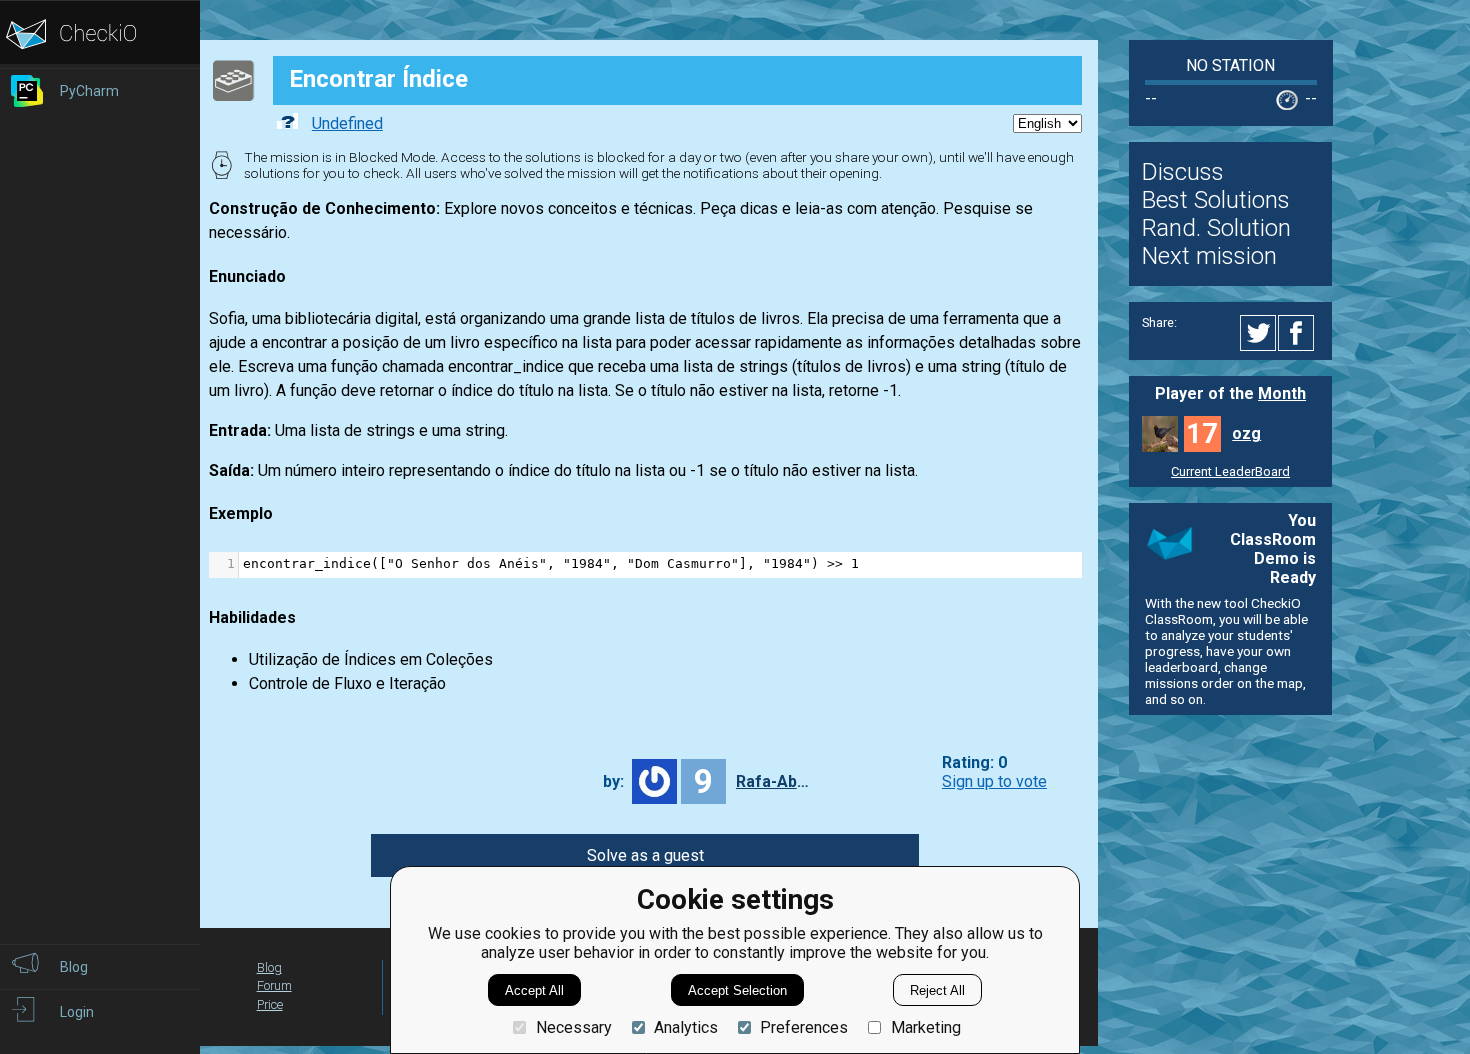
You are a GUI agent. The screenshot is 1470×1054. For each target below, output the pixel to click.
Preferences (804, 1027)
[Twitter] (1259, 333)
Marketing (925, 1027)
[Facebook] (1299, 333)
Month (1282, 393)
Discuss (1183, 172)
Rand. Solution (1216, 228)
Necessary (573, 1027)
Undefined (347, 123)
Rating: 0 (974, 762)
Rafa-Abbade (776, 781)
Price (270, 1004)
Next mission (1209, 256)
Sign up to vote (994, 781)
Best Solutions (1216, 200)
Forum (274, 985)
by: (613, 781)
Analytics (686, 1027)
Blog (269, 967)
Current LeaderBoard (1230, 471)
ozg (1246, 433)
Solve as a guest (645, 855)
